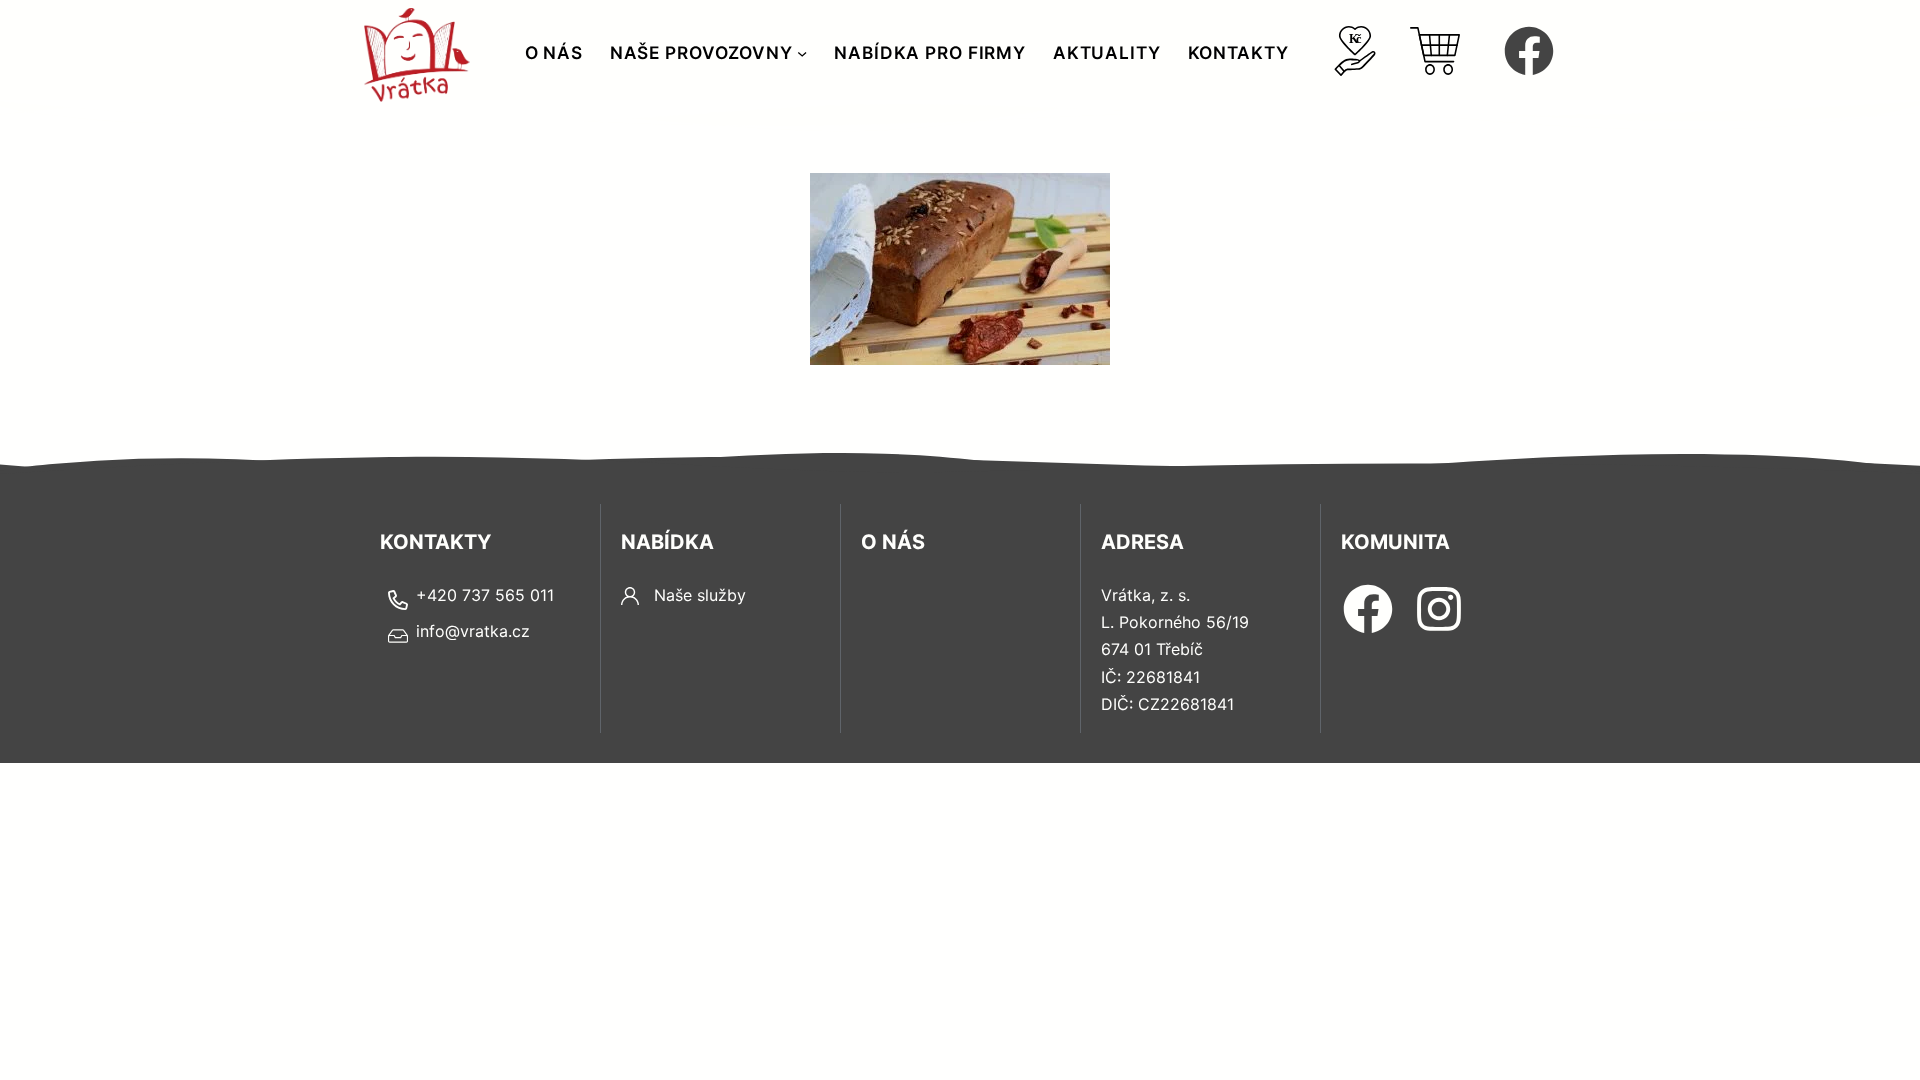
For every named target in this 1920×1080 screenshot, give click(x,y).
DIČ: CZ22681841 (1167, 704)
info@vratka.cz (473, 631)
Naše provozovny (701, 52)
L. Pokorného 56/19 (1175, 622)
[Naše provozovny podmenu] (802, 53)
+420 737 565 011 (485, 595)
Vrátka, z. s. (1145, 595)
